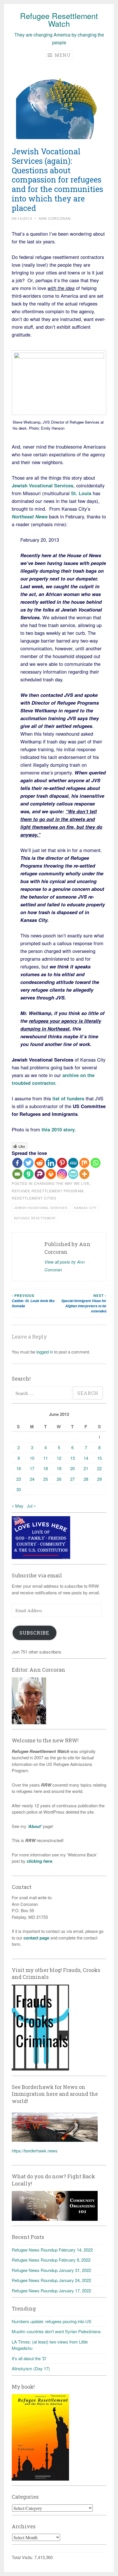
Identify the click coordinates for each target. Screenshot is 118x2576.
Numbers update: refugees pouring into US (52, 2321)
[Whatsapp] (96, 1163)
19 (59, 1468)
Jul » (31, 1506)
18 (46, 1468)
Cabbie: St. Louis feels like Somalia (33, 1301)
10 (32, 1458)
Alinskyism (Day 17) (31, 2368)
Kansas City (85, 1208)
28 (86, 1479)
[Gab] (28, 1174)
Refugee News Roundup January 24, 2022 (51, 2280)
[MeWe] (73, 1163)
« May (18, 1506)
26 (59, 1479)
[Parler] (40, 1174)
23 (19, 1479)
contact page (36, 1938)
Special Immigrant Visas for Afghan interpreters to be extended (84, 1303)
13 (72, 1458)
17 (32, 1468)
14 (86, 1458)
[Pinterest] (62, 1163)
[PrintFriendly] (73, 1174)
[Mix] (84, 1163)
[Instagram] (62, 1174)
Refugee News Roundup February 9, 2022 (51, 2260)
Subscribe (34, 1633)
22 (99, 1468)
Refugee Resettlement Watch (59, 20)
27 (72, 1479)
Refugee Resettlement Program (48, 1191)
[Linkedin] (51, 1163)
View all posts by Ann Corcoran (64, 1266)
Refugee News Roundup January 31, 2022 (51, 2270)
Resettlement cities (34, 1198)
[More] (84, 1174)
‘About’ (34, 1826)
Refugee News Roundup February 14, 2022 (52, 2250)
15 (99, 1458)
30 (19, 1489)
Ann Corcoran (55, 218)
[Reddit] (40, 1163)
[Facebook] (17, 1163)
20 (72, 1468)
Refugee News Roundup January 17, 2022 (51, 2290)
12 (59, 1458)
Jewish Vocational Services (41, 1208)
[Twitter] (28, 1163)
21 (86, 1468)
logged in (45, 1352)
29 (99, 1479)
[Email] (17, 1174)
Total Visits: (23, 2557)
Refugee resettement (35, 1218)
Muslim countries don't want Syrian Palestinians (56, 2331)
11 (46, 1458)
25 (46, 1479)
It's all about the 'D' (29, 2358)
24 (32, 1479)
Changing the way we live (62, 1183)
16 (19, 1468)
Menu (62, 55)
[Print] (51, 1174)
